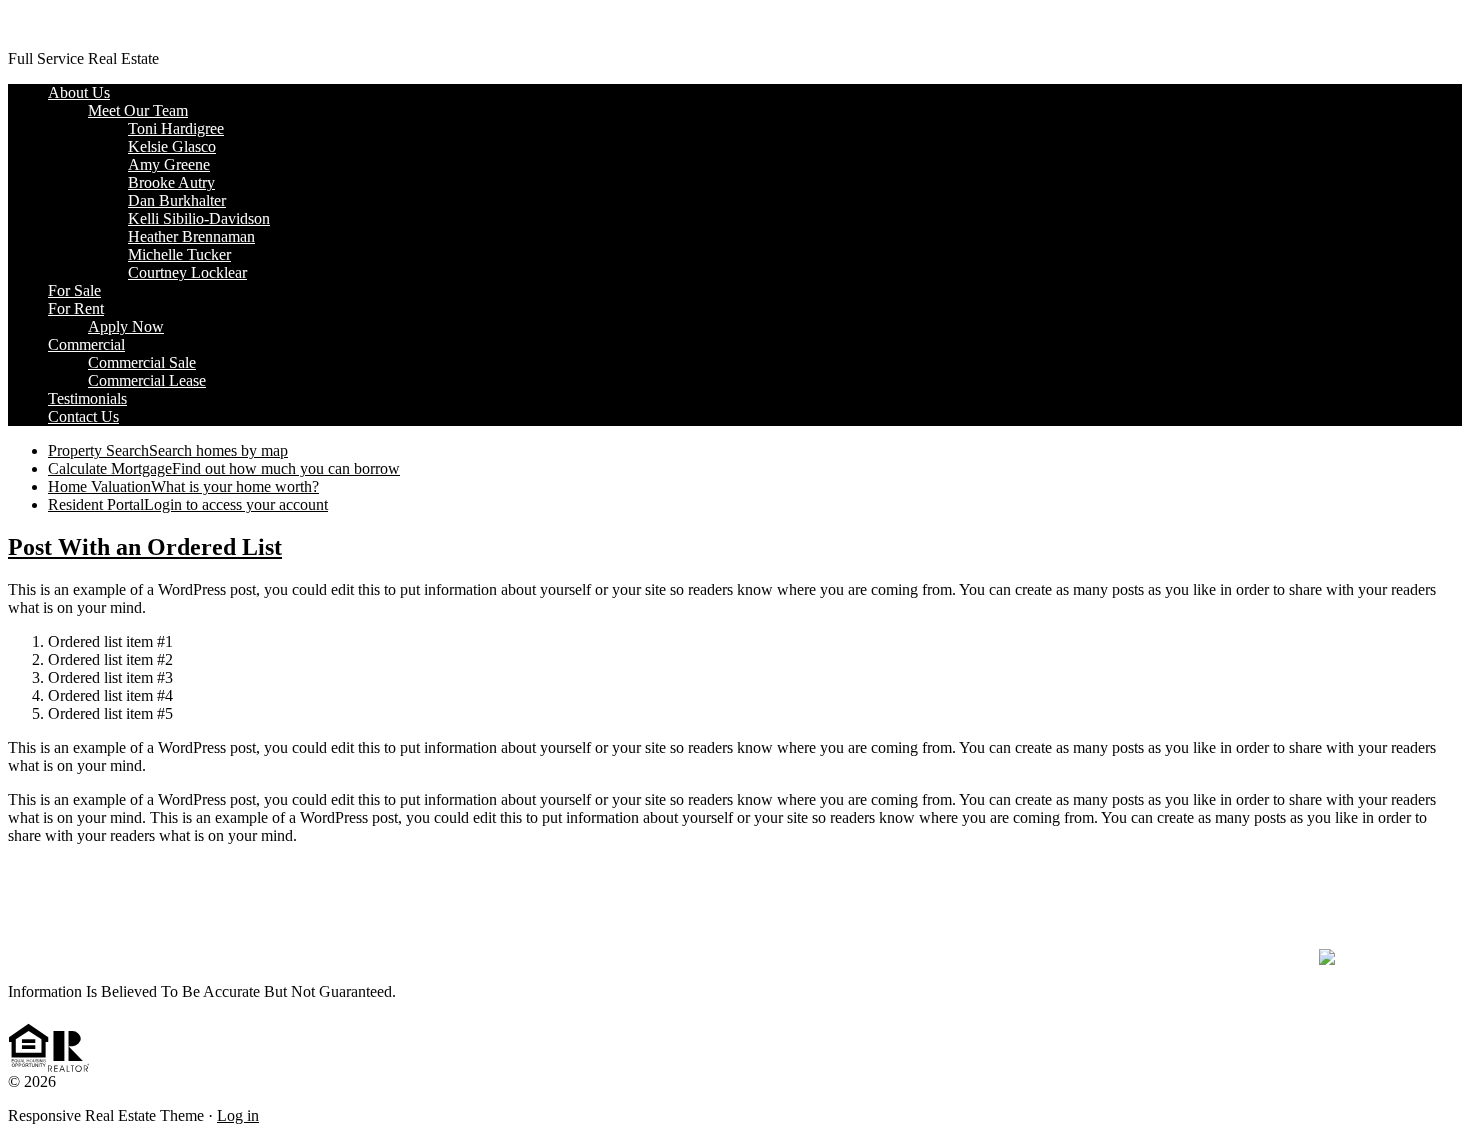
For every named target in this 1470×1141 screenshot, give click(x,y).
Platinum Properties (69, 24)
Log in (238, 1115)
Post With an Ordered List (145, 547)
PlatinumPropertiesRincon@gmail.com (735, 905)
